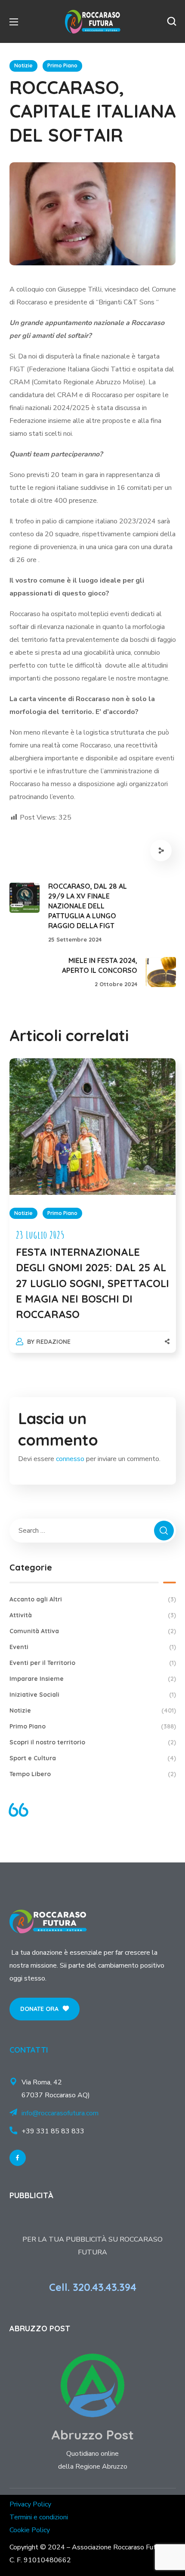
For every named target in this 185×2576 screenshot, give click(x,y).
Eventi (93, 1647)
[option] (93, 1214)
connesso (70, 1459)
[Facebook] (18, 2158)
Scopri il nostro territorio (93, 1742)
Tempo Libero (93, 1774)
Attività (93, 1615)
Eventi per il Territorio (93, 1663)
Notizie (23, 65)
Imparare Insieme (93, 1679)
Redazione (53, 1342)
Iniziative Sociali (93, 1695)
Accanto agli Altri (93, 1599)
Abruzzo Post (92, 2435)
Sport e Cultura (93, 1758)
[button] (172, 21)
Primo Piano (62, 65)
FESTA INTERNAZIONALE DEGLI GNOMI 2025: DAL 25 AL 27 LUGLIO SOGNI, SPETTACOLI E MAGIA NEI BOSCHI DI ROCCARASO (92, 1283)
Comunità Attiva (93, 1631)
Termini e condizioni (39, 2517)
